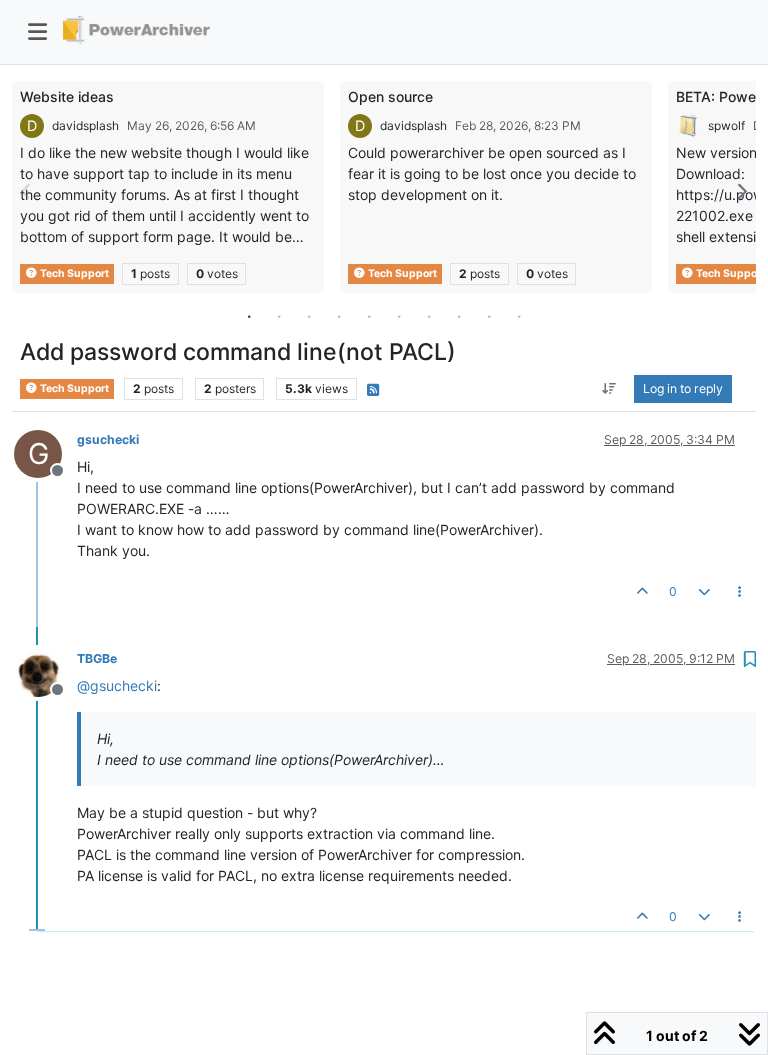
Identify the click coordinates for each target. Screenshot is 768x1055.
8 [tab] (459, 316)
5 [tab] (369, 316)
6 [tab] (399, 316)
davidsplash (85, 125)
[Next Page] (741, 191)
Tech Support (73, 273)
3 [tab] (309, 316)
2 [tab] (279, 316)
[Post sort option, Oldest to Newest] (609, 389)
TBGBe (97, 658)
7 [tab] (429, 316)
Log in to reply (683, 388)
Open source (390, 96)
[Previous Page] (27, 191)
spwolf (726, 125)
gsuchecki (108, 439)
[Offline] (45, 671)
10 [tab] (519, 316)
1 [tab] (249, 316)
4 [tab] (339, 316)
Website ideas (67, 96)
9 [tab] (489, 316)
